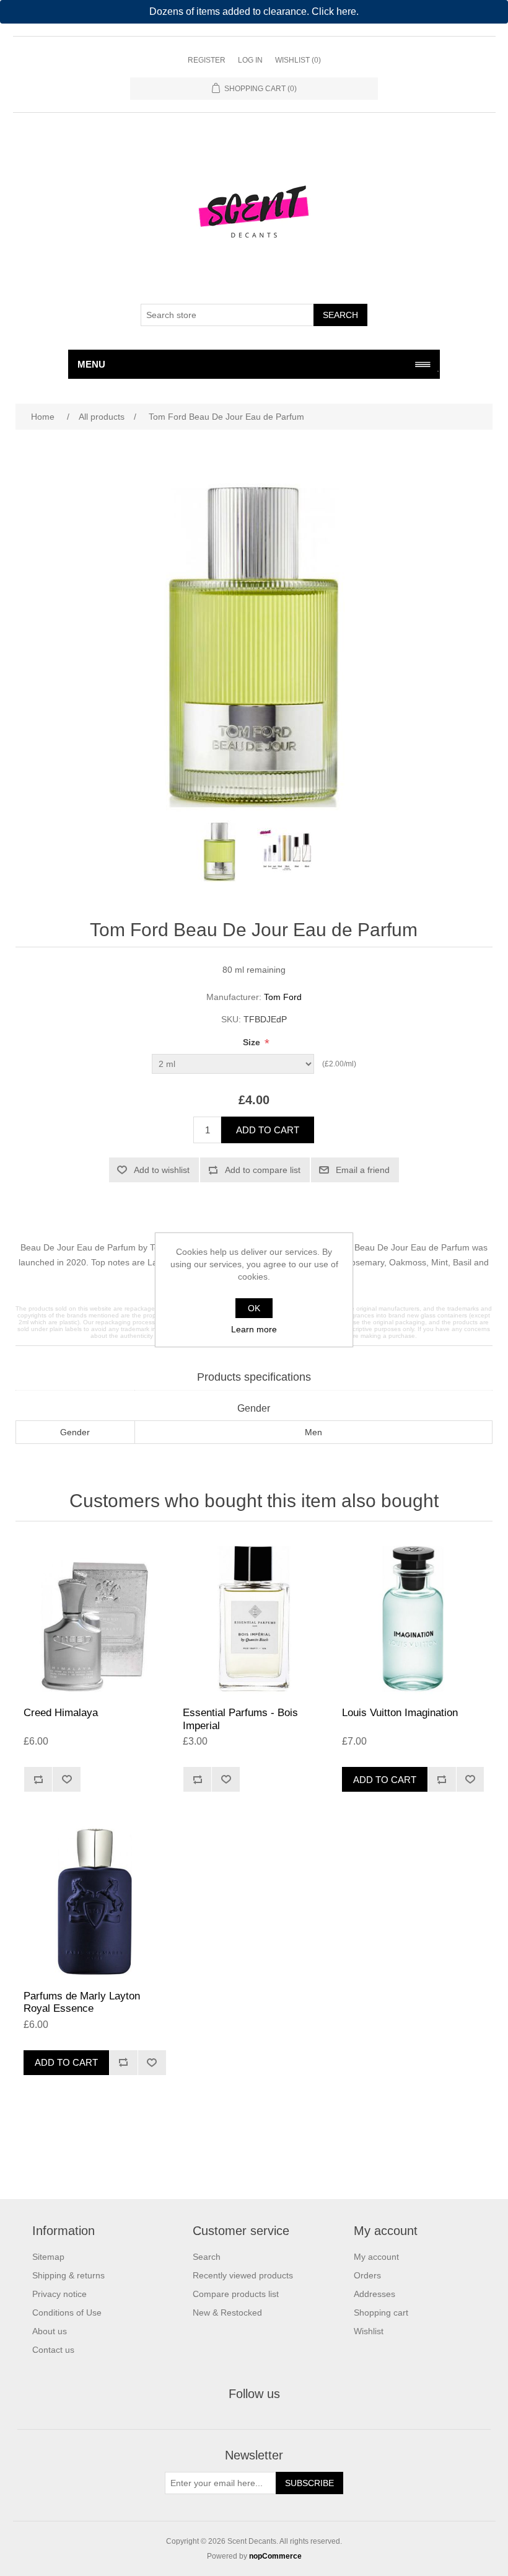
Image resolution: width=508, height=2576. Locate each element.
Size (253, 1042)
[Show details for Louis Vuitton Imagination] (413, 1617)
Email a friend (363, 1170)
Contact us (53, 2350)
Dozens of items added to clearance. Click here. (254, 11)
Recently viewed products (243, 2275)
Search (340, 315)
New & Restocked (227, 2313)
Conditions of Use (67, 2313)
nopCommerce (275, 2556)
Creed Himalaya (61, 1713)
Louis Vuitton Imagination (400, 1713)
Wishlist (369, 2331)
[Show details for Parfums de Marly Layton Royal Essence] (94, 1900)
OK (254, 1308)
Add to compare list (263, 1170)
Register (207, 60)
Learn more (254, 1329)
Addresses (374, 2294)
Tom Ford (283, 997)
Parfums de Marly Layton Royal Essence (82, 2002)
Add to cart (268, 1130)
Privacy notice (59, 2294)
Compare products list (236, 2294)
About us (50, 2331)
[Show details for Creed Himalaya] (94, 1617)
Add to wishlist (162, 1170)
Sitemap (48, 2257)
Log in (250, 60)
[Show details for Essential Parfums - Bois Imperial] (254, 1617)
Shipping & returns (68, 2275)
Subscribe (309, 2483)
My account (376, 2257)
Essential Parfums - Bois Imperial (240, 1719)
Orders (367, 2275)
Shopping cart (381, 2313)
